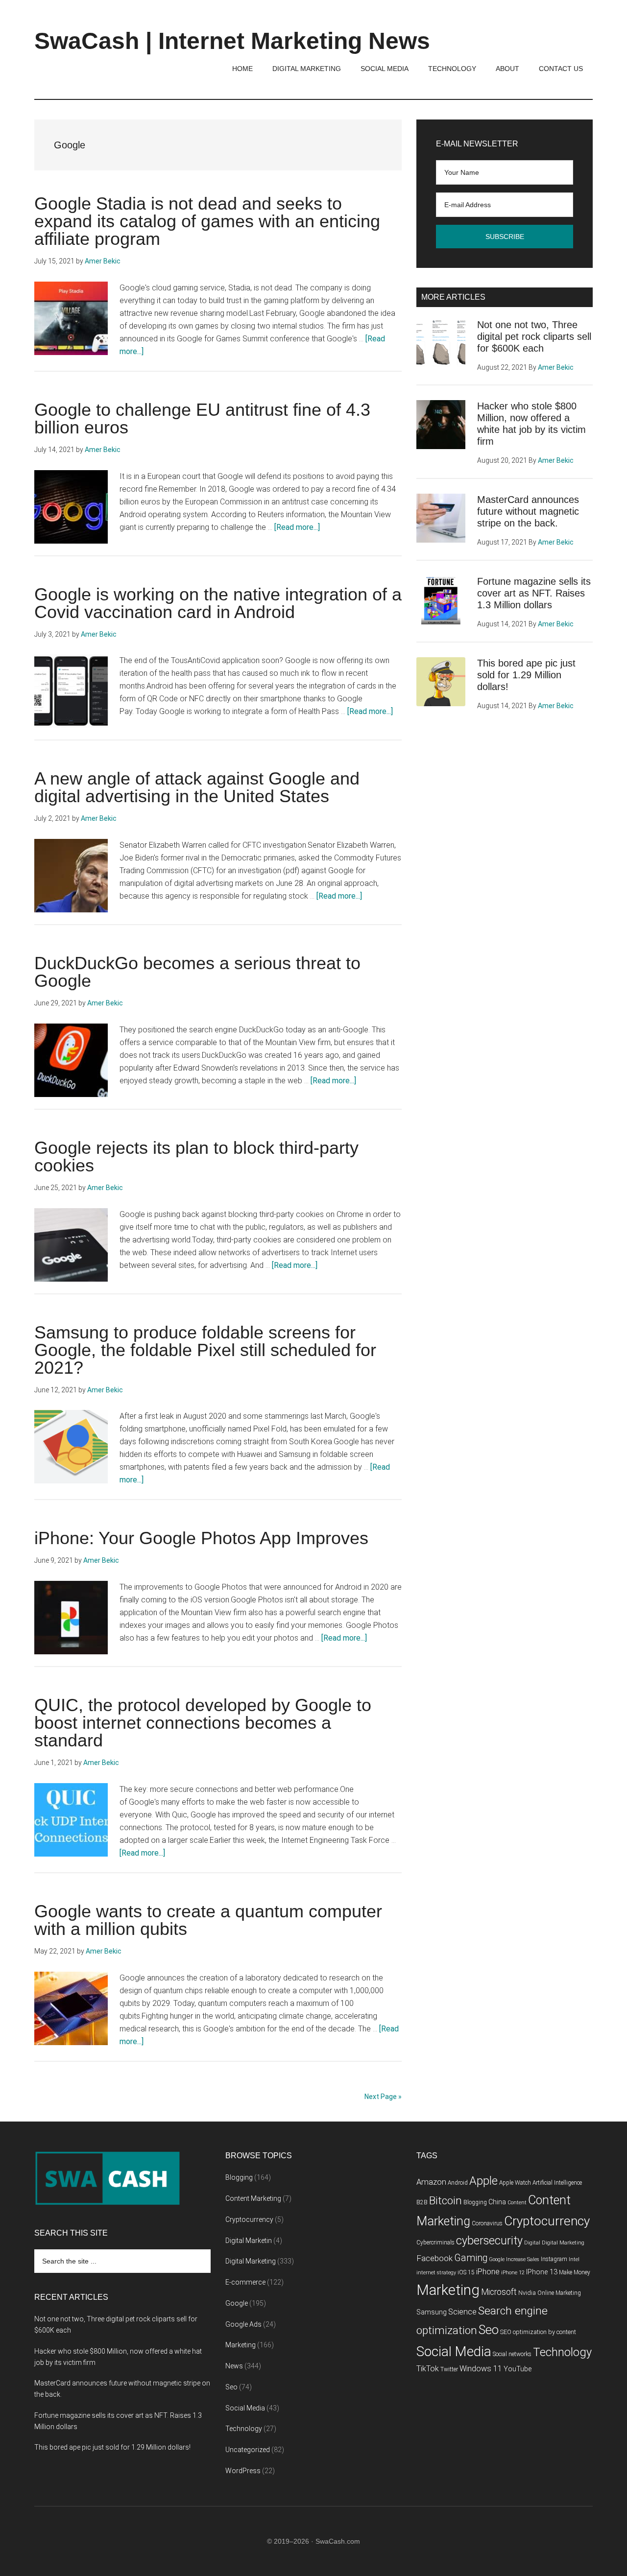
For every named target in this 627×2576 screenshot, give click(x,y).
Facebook (434, 2258)
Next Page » (383, 2097)
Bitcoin (446, 2201)
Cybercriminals (435, 2242)
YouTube (518, 2369)
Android (458, 2183)
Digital (532, 2243)
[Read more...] (297, 527)
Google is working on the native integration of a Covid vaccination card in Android (218, 603)
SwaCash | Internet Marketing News (232, 41)
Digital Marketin (249, 2241)
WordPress (243, 2471)
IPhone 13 (542, 2272)
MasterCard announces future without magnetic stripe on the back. (528, 511)
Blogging (239, 2177)
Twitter (449, 2369)
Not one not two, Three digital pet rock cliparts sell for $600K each (534, 336)
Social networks (512, 2354)
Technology (244, 2429)
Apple (483, 2181)
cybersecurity (489, 2241)
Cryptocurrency (249, 2219)
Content (517, 2203)
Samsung (432, 2312)
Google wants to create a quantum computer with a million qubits (208, 1920)
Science (462, 2312)
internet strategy (436, 2273)
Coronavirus (487, 2223)
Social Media (245, 2408)
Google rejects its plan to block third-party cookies (196, 1157)
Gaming (471, 2258)
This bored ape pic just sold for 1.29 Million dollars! (526, 675)
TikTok (428, 2369)
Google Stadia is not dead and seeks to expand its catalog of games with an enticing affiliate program (207, 221)
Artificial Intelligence (557, 2183)
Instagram (554, 2259)
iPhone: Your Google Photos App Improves (201, 1538)
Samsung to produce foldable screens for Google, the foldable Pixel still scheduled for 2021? (205, 1350)
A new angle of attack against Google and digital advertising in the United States (197, 787)
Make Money (575, 2272)
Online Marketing (559, 2293)
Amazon (431, 2182)
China (497, 2202)
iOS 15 (466, 2272)
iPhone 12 (513, 2273)
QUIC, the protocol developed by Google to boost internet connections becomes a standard (203, 1723)
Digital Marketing (251, 2261)
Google (237, 2303)
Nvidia (527, 2293)
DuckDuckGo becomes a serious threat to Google (197, 972)
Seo (231, 2387)
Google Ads (243, 2324)
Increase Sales (523, 2259)
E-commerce (245, 2282)
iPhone (488, 2272)
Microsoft (499, 2292)
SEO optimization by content (538, 2332)
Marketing (241, 2345)
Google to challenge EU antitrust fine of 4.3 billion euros (202, 418)
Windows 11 (481, 2369)
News (234, 2366)
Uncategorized (248, 2450)
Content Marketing (253, 2198)
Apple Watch (515, 2183)
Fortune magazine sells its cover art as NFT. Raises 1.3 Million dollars (534, 593)
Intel (574, 2259)
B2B (422, 2202)
